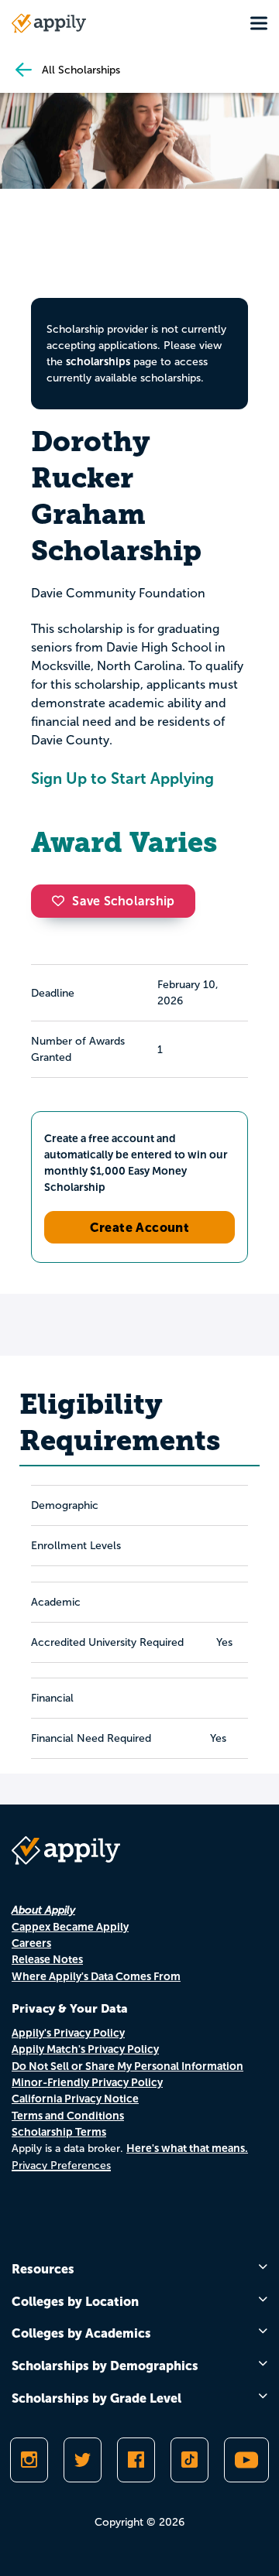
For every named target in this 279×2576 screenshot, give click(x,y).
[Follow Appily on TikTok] (189, 2460)
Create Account (140, 1227)
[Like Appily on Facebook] (136, 2460)
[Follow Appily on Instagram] (29, 2460)
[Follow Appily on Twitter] (83, 2460)
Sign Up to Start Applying (122, 778)
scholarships (98, 361)
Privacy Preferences (61, 2165)
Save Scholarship (123, 901)
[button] (62, 901)
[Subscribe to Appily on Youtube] (246, 2460)
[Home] (49, 23)
